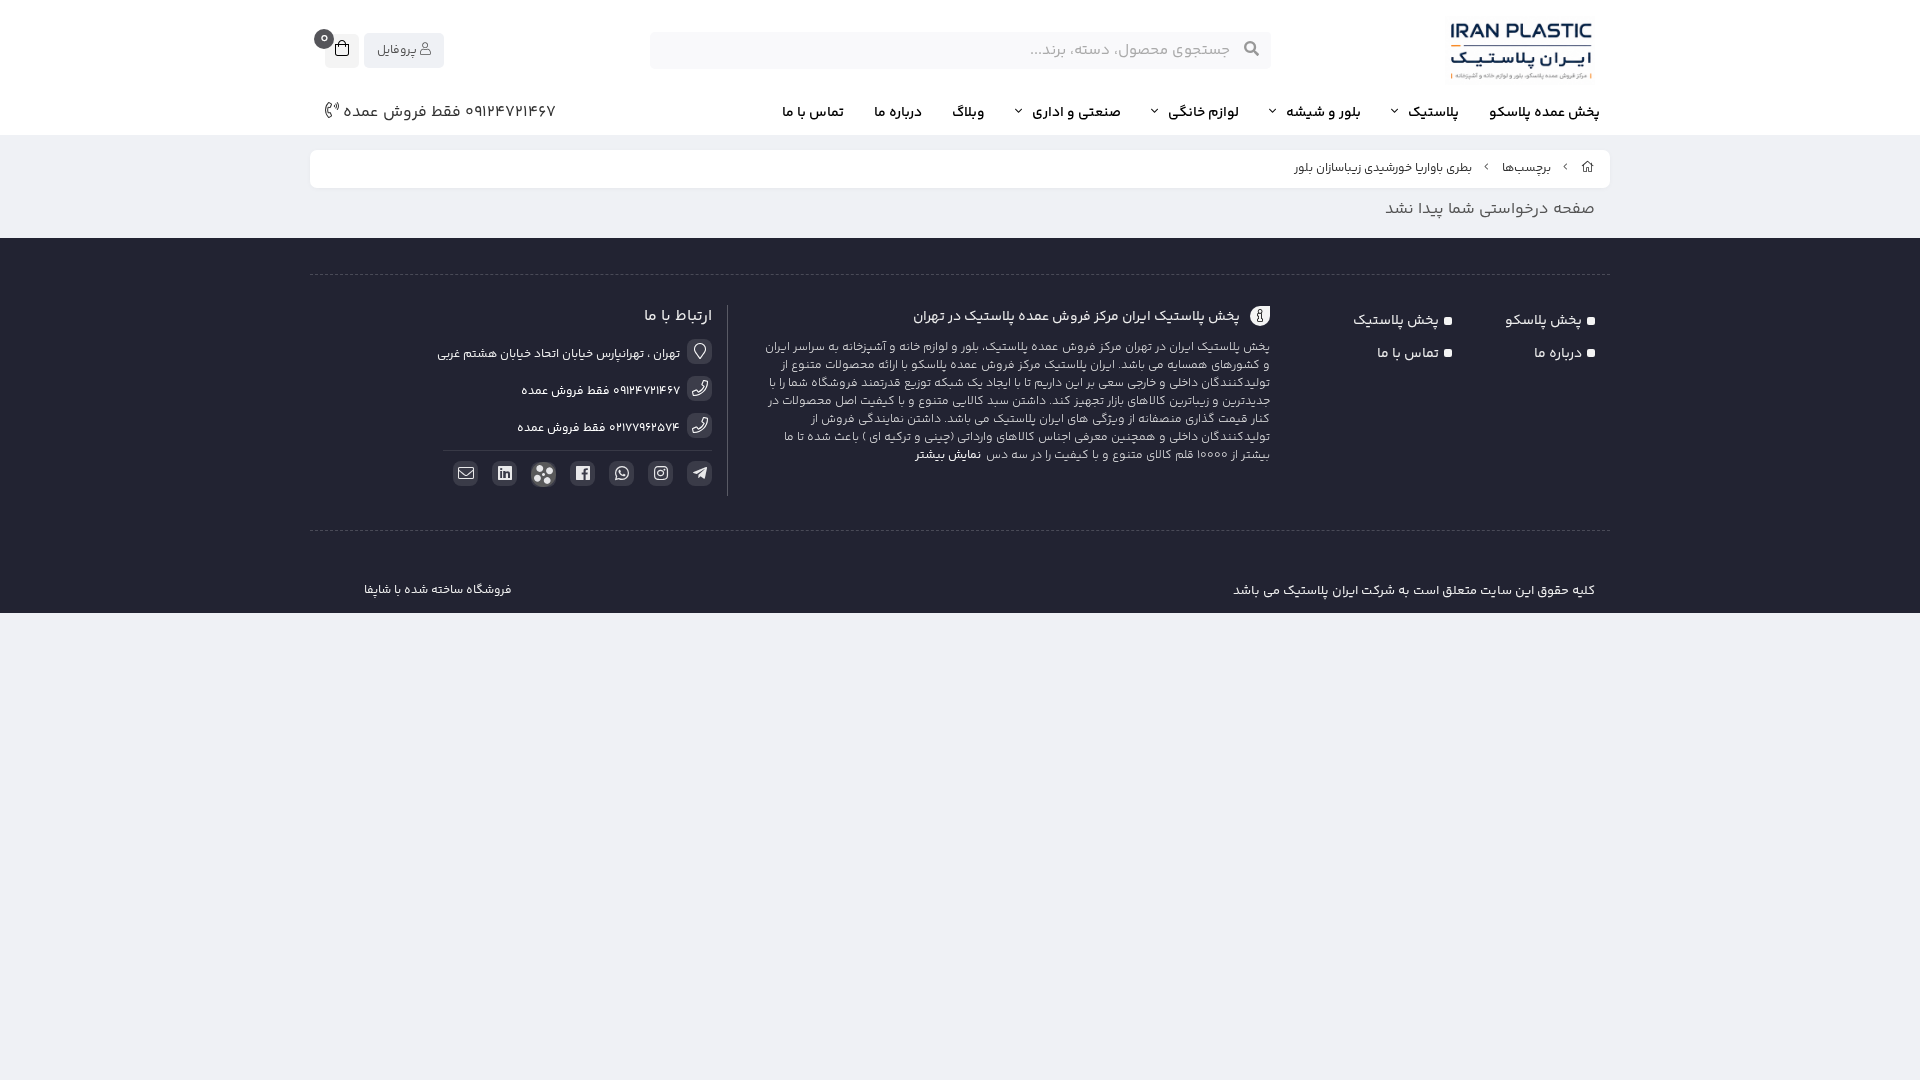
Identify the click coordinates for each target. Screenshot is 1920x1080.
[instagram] (657, 474)
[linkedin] (501, 474)
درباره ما (898, 113)
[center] (1251, 50)
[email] (462, 474)
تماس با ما (813, 113)
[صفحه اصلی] (1588, 168)
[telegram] (696, 474)
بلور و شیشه (1323, 113)
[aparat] (540, 474)
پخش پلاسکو (1543, 321)
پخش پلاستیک (1396, 321)
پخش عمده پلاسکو (1544, 113)
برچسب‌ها (1526, 168)
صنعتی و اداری (1076, 113)
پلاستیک (1433, 113)
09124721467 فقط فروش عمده (447, 113)
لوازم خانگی (1203, 113)
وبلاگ (968, 113)
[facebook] (579, 474)
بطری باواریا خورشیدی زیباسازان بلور (1383, 168)
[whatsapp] (618, 474)
